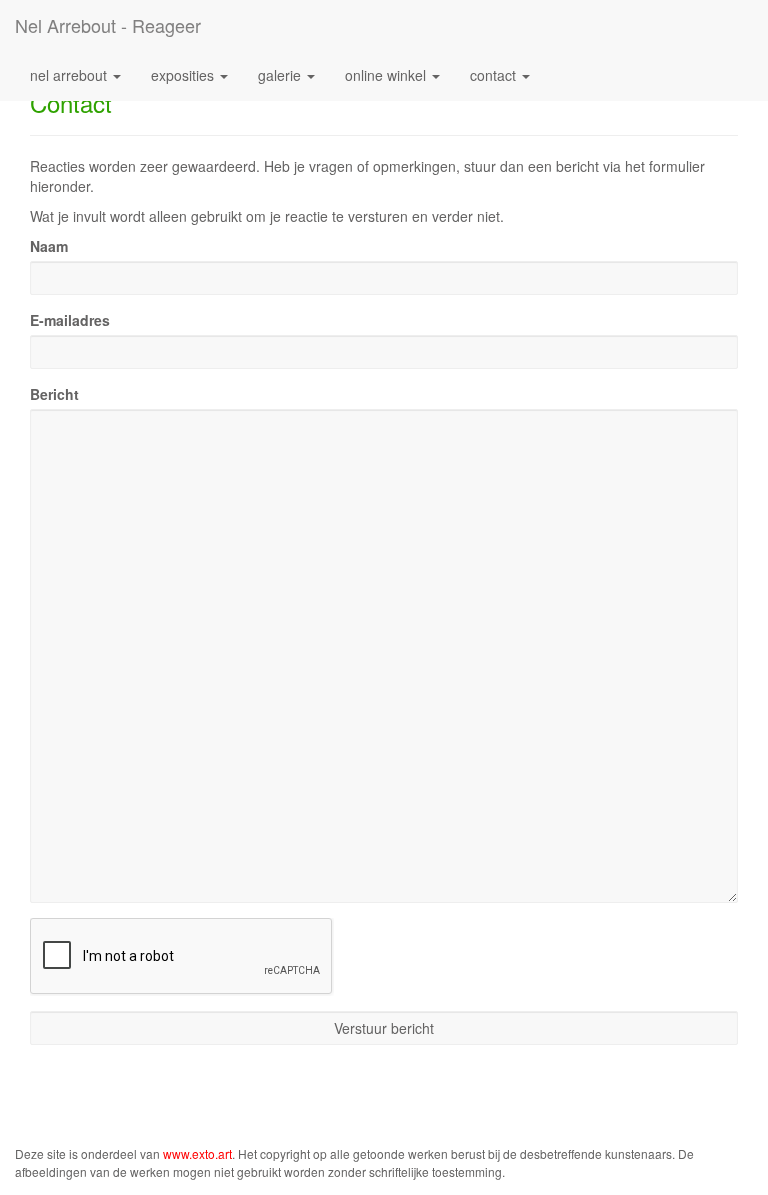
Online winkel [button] (387, 75)
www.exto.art (197, 1153)
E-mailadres (70, 320)
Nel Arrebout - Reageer (108, 25)
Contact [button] (495, 75)
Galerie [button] (281, 75)
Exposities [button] (184, 75)
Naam (49, 246)
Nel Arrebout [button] (70, 75)
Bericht (54, 394)
